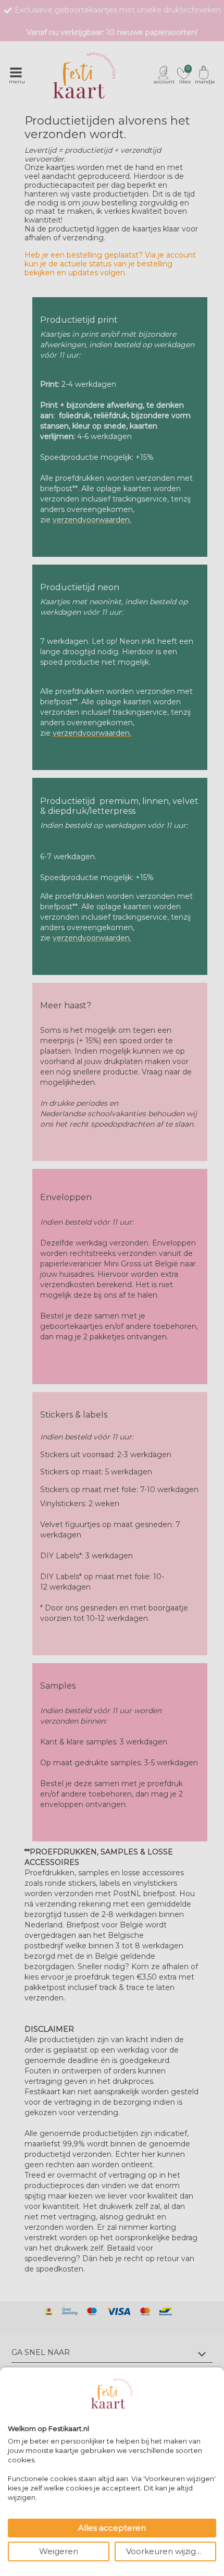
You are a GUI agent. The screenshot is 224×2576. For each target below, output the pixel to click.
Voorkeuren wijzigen (166, 2551)
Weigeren (59, 2551)
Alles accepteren (112, 2528)
